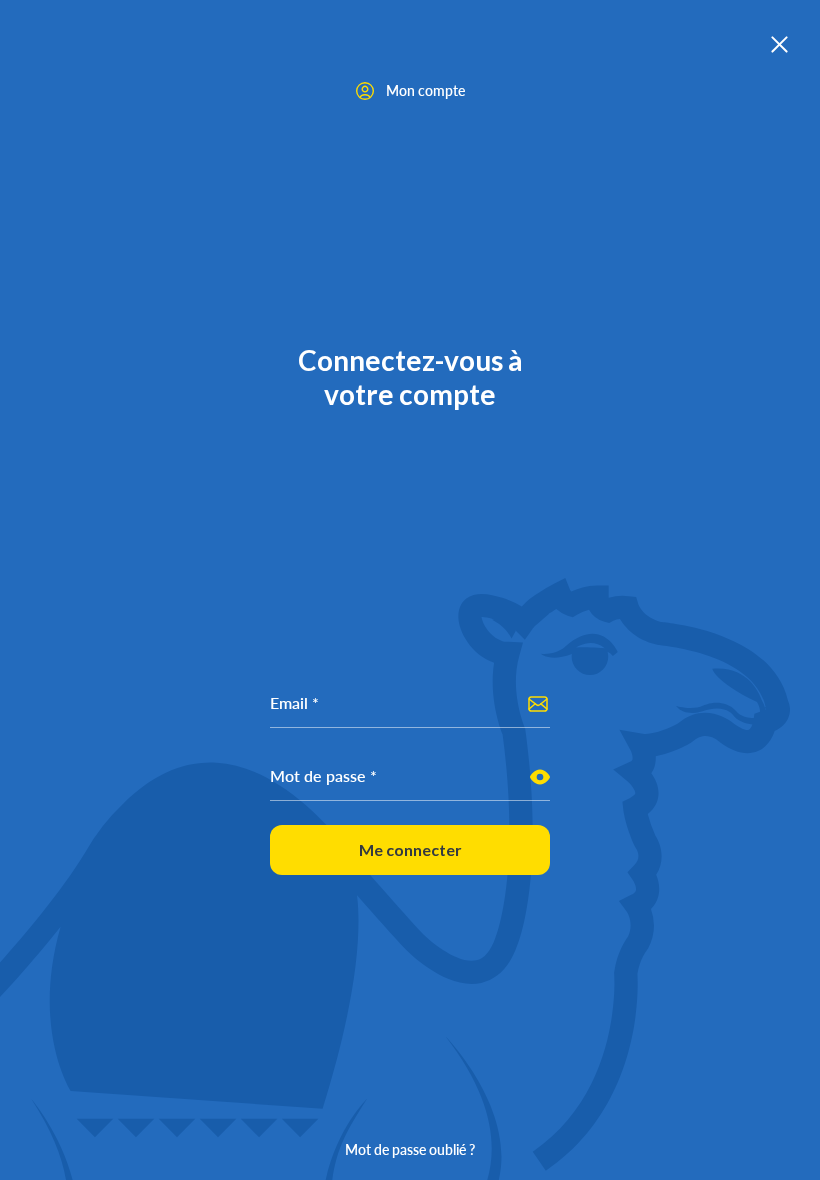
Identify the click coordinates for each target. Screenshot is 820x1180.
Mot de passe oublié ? (410, 1149)
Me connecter (410, 849)
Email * (294, 702)
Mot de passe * (323, 775)
